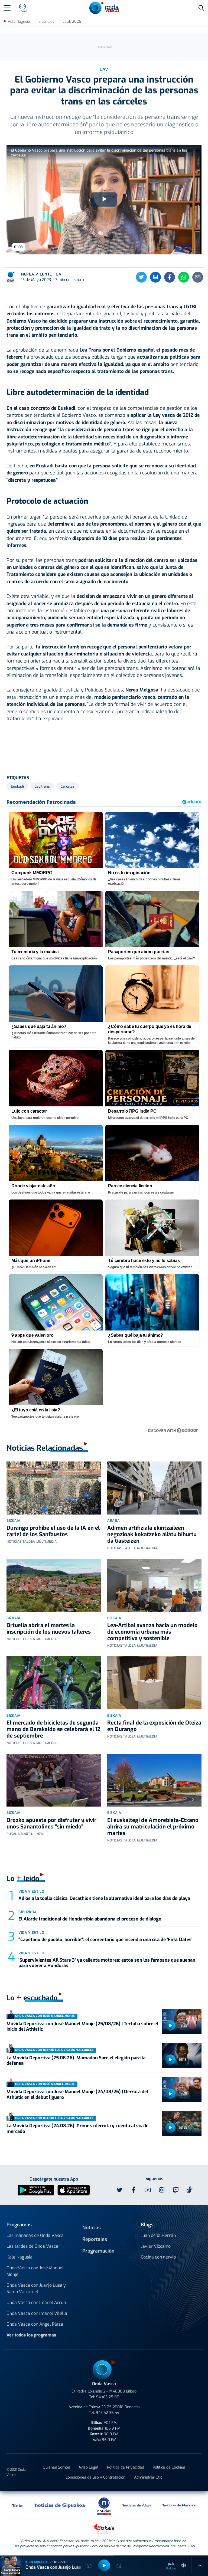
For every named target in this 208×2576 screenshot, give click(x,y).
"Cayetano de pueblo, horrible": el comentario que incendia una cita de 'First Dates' (105, 1940)
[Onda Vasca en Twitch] (176, 2190)
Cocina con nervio (158, 2257)
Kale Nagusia (19, 2257)
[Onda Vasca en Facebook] (134, 2190)
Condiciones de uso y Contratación (95, 2477)
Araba (113, 1521)
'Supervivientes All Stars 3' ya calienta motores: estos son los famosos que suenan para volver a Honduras (107, 1963)
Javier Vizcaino (156, 2246)
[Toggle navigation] (7, 8)
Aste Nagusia (19, 22)
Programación (98, 2251)
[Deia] (18, 2505)
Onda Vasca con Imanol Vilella (37, 2313)
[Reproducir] (170, 2026)
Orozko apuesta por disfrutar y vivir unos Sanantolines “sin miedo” (51, 1823)
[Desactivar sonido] (184, 2565)
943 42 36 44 (108, 2413)
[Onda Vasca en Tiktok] (190, 2190)
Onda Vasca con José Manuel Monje (35, 2271)
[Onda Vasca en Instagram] (162, 2190)
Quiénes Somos (56, 2467)
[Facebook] (170, 277)
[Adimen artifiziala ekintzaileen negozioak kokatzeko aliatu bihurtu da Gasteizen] (154, 1488)
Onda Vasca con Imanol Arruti (36, 2303)
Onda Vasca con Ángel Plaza (35, 2324)
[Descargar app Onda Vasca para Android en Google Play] (36, 2190)
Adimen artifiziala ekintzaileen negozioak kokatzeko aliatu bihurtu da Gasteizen (152, 1534)
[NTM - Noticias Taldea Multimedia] (104, 2506)
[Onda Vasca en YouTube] (148, 2190)
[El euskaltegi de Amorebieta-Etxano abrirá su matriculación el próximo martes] (154, 1780)
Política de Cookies (169, 2467)
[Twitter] (141, 277)
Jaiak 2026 (72, 22)
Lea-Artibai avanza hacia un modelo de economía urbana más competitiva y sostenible (152, 1632)
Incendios (46, 22)
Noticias (92, 2228)
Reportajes (95, 2239)
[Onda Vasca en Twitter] (119, 2190)
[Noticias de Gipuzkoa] (60, 2505)
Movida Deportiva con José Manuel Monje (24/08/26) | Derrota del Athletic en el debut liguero (77, 2094)
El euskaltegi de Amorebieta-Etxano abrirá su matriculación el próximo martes (153, 1827)
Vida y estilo (31, 1891)
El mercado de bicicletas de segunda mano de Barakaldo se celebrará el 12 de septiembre (53, 1729)
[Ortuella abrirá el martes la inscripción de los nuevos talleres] (54, 1585)
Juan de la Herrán (158, 2235)
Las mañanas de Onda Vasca (35, 2235)
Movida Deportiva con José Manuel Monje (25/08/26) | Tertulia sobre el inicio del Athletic (82, 2026)
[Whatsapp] (184, 277)
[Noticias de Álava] (137, 2505)
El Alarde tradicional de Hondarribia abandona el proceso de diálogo (90, 1919)
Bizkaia (14, 1521)
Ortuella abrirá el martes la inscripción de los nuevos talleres (49, 1629)
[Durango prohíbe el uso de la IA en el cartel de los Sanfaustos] (54, 1488)
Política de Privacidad (126, 2467)
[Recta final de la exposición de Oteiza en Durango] (154, 1683)
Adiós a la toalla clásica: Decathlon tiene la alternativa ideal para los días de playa (104, 1898)
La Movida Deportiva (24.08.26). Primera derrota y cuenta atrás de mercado (77, 2128)
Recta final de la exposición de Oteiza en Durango (154, 1726)
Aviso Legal (88, 2467)
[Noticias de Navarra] (179, 2505)
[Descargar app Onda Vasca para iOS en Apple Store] (74, 2190)
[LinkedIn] (155, 277)
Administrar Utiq (148, 2477)
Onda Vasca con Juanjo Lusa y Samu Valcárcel (36, 2288)
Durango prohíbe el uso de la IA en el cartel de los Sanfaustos (53, 1531)
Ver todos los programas (31, 2335)
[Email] (198, 277)
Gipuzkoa (27, 1912)
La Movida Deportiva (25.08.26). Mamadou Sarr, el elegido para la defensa (76, 2061)
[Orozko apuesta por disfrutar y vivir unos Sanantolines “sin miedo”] (54, 1780)
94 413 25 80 (108, 2397)
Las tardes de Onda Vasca (32, 2246)
